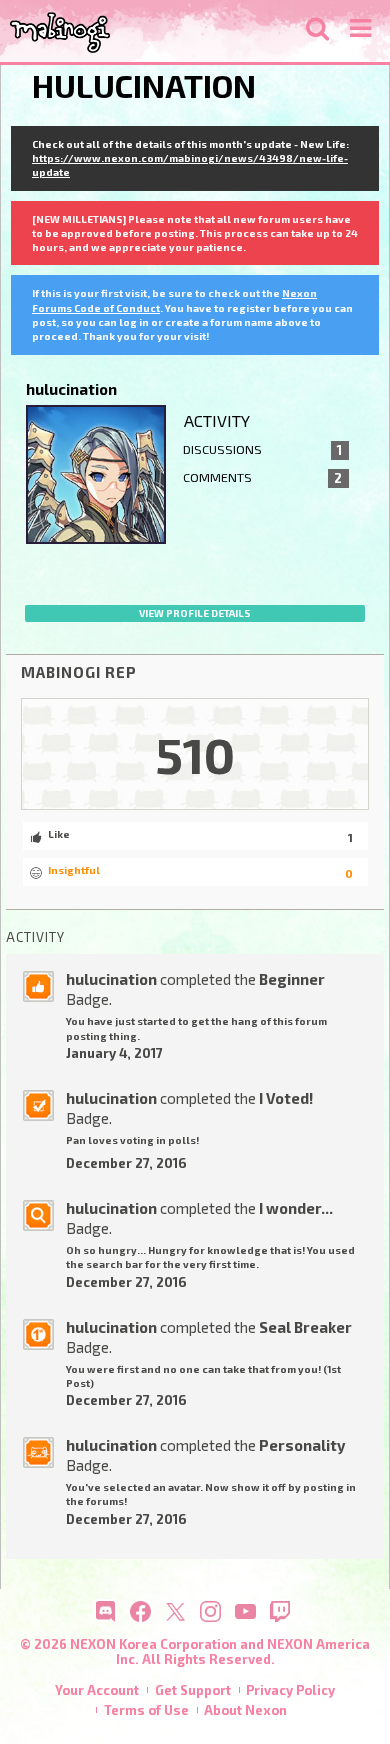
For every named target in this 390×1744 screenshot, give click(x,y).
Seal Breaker (305, 1327)
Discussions (262, 450)
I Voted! (286, 1098)
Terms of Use (146, 1710)
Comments (262, 478)
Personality (302, 1445)
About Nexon (245, 1710)
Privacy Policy (290, 1690)
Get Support (193, 1690)
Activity (217, 420)
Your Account (97, 1690)
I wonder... (296, 1208)
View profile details (195, 613)
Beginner (292, 979)
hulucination (111, 979)
